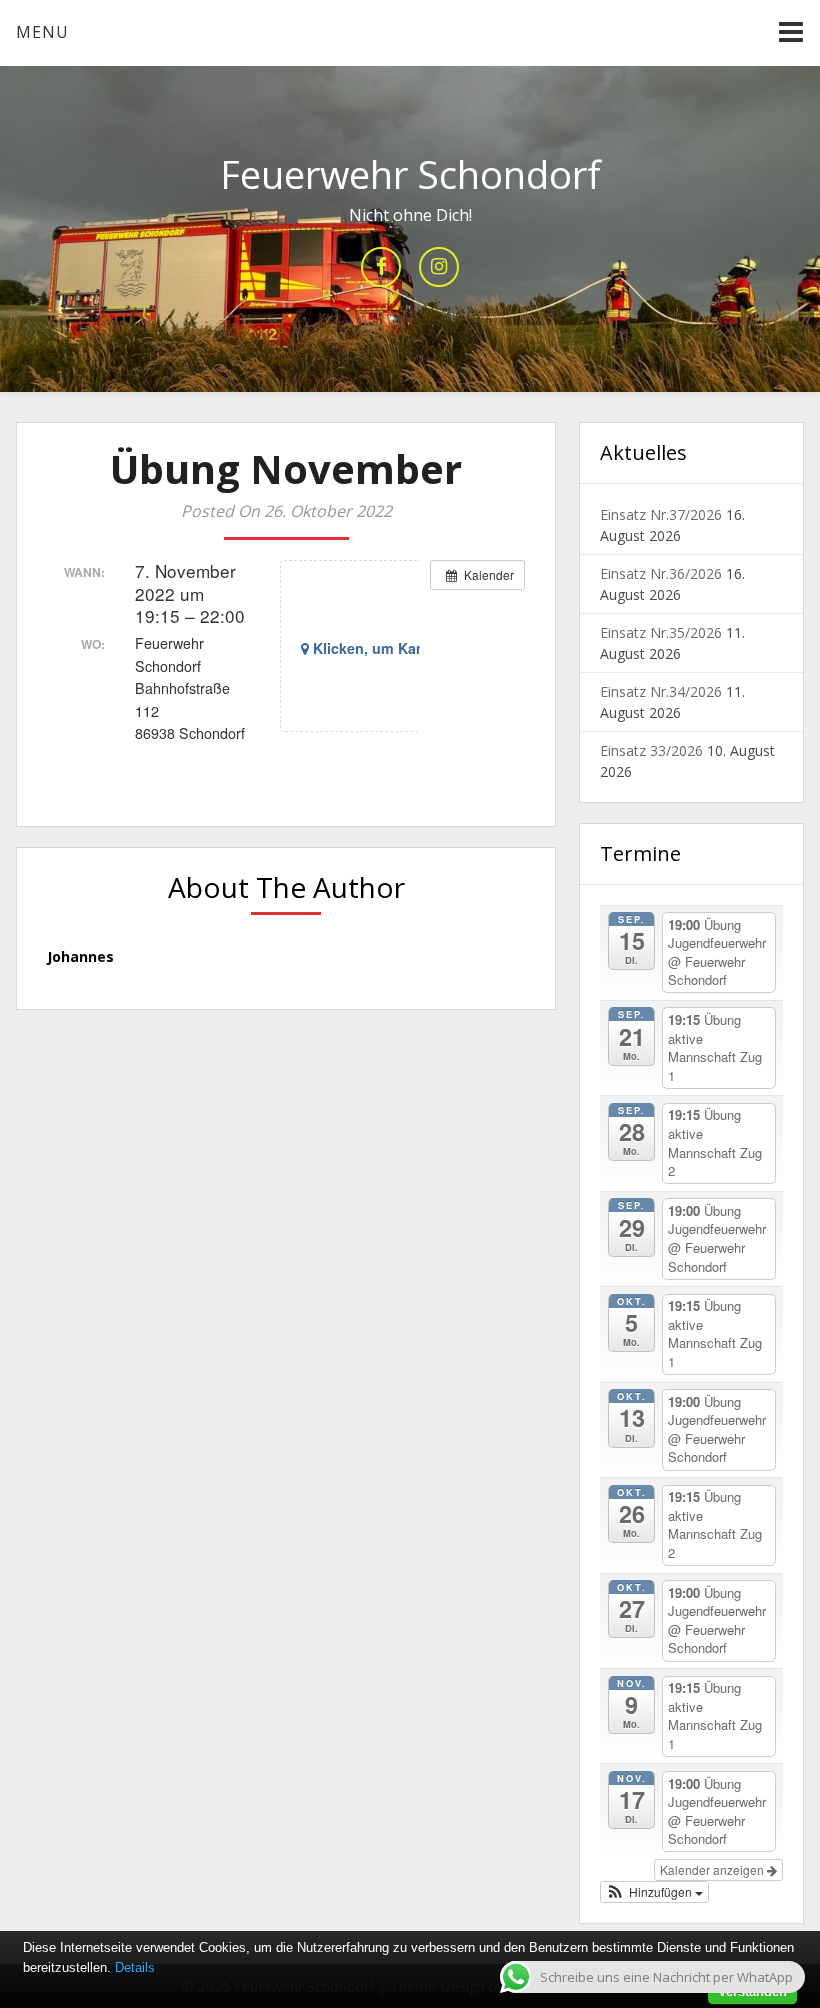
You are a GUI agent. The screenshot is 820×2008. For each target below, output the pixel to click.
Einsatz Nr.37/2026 (661, 514)
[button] (655, 1892)
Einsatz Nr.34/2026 (661, 691)
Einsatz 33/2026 (651, 750)
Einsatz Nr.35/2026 (661, 632)
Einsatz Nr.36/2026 (661, 573)
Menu (42, 32)
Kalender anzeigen (713, 1869)
